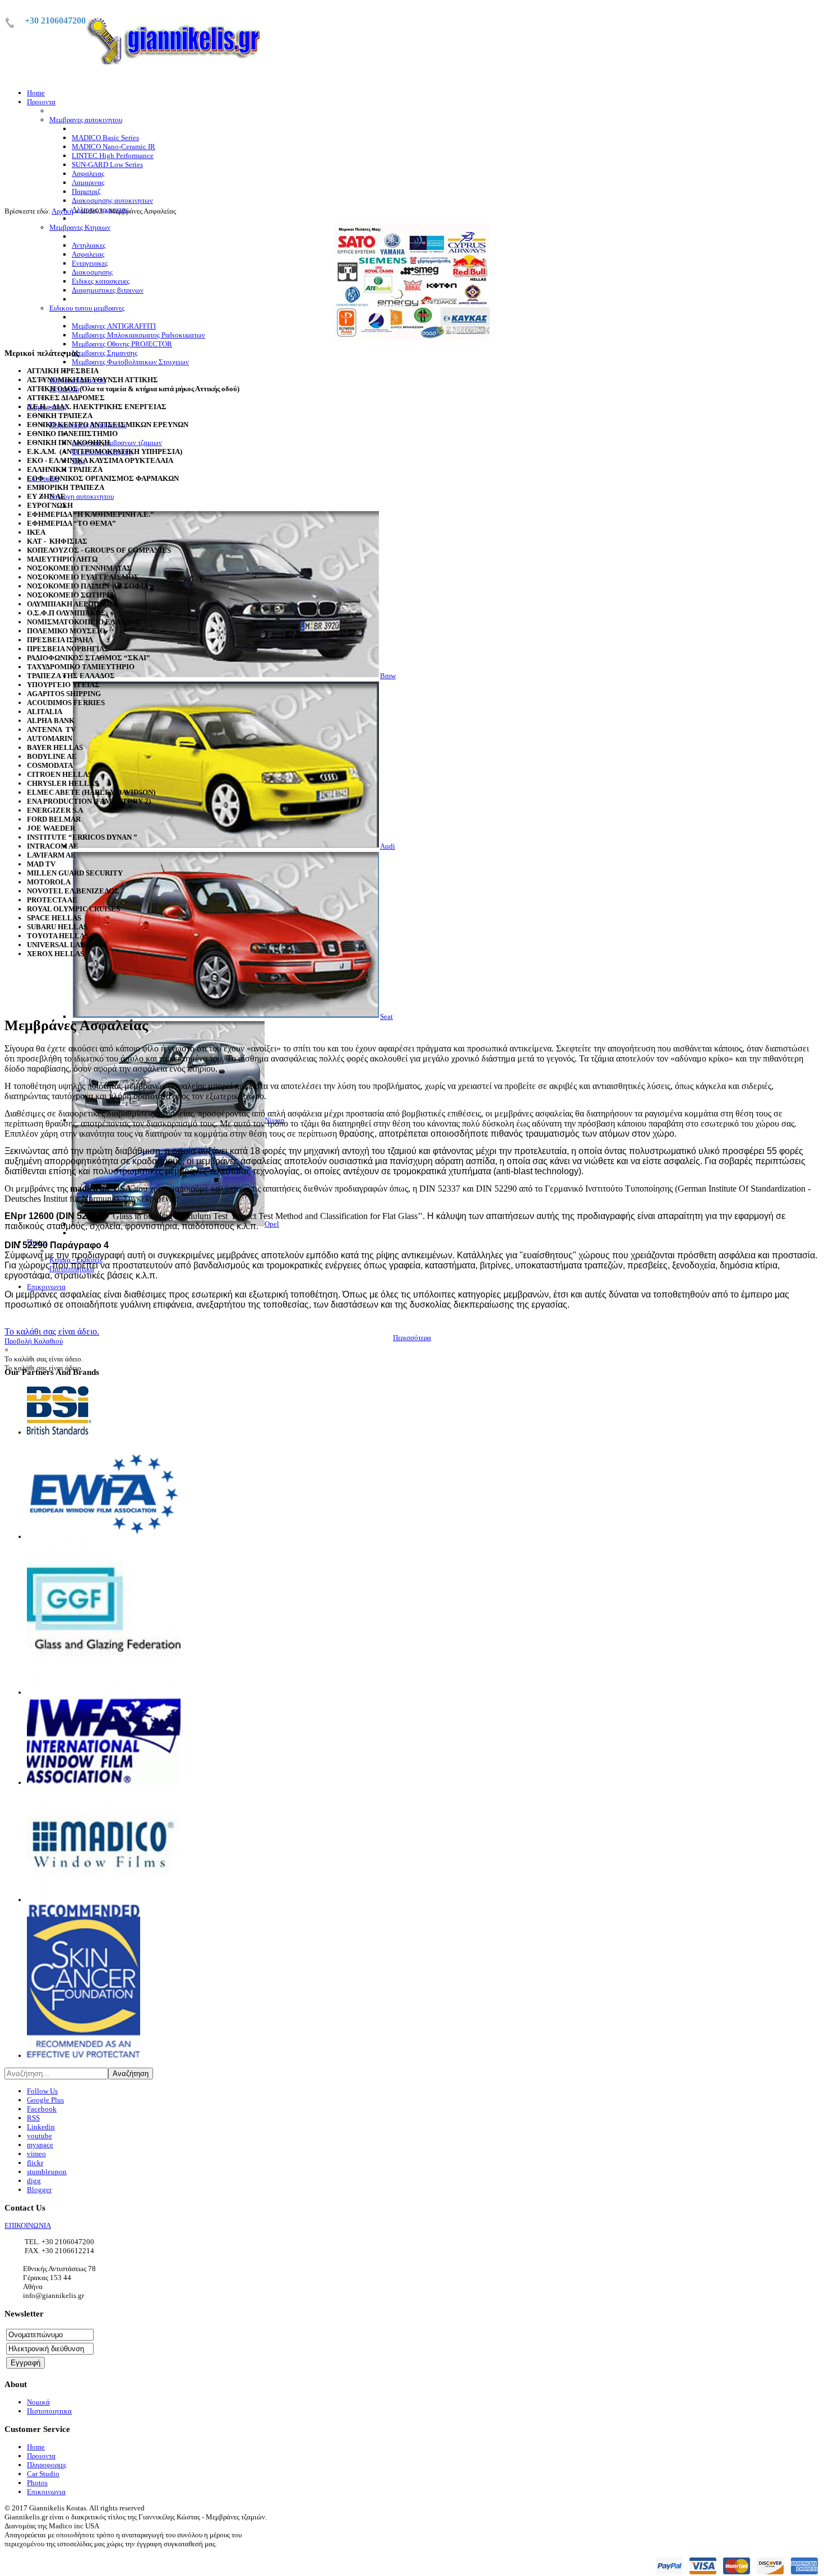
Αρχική (63, 211)
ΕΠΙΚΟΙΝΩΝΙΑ (28, 2225)
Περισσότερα (412, 1338)
